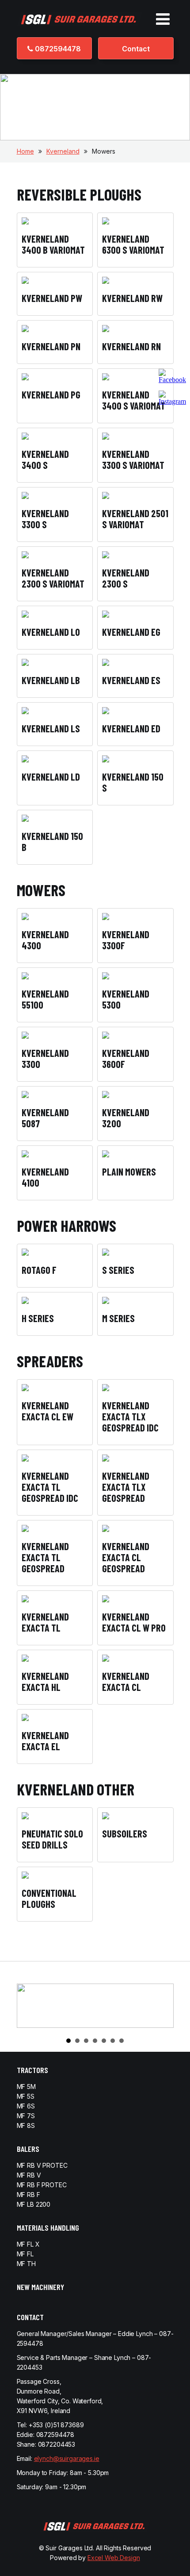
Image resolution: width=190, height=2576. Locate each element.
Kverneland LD (51, 777)
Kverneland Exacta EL (45, 1741)
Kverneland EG (131, 632)
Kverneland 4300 (45, 940)
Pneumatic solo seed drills (52, 1839)
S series (118, 1270)
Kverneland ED (131, 728)
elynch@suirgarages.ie (67, 2458)
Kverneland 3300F (126, 940)
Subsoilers (125, 1833)
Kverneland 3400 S (45, 459)
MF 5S (26, 2096)
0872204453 (57, 2444)
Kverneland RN (131, 346)
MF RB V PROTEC (42, 2165)
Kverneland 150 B (52, 841)
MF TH (26, 2264)
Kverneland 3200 (126, 1118)
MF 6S (26, 2106)
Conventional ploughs (49, 1898)
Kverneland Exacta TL (45, 1622)
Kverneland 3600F (126, 1058)
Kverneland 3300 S (45, 519)
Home (25, 151)
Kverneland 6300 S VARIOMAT (133, 244)
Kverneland (63, 151)
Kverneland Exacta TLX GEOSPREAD (126, 1487)
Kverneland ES (131, 680)
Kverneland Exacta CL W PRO (134, 1622)
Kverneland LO (51, 632)
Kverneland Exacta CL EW (47, 1411)
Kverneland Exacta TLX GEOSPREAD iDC (130, 1416)
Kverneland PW (52, 298)
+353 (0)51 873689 (56, 2425)
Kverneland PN (51, 346)
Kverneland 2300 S (126, 578)
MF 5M (26, 2087)
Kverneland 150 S (133, 782)
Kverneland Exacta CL (126, 1681)
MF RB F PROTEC (42, 2185)
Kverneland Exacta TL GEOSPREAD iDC (50, 1487)
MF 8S (26, 2125)
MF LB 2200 (34, 2204)
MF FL (25, 2254)
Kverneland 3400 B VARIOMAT (53, 244)
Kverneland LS (51, 728)
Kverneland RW (132, 298)
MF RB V (29, 2175)
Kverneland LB (51, 680)
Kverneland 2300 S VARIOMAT (53, 578)
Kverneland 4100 (45, 1177)
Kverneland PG (51, 395)
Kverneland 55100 (45, 999)
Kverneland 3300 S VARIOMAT (133, 459)
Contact (136, 49)
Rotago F (39, 1270)
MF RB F (28, 2195)
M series (118, 1318)
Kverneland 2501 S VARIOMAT (135, 519)
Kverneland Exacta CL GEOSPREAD (126, 1557)
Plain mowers (129, 1172)
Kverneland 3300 (45, 1058)
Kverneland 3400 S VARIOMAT (134, 400)
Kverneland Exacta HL (45, 1681)
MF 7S (26, 2116)
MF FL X (28, 2244)
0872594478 (57, 49)
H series (38, 1318)
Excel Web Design (114, 2558)
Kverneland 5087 (45, 1118)
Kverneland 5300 (126, 999)
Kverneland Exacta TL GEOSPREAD (45, 1557)
